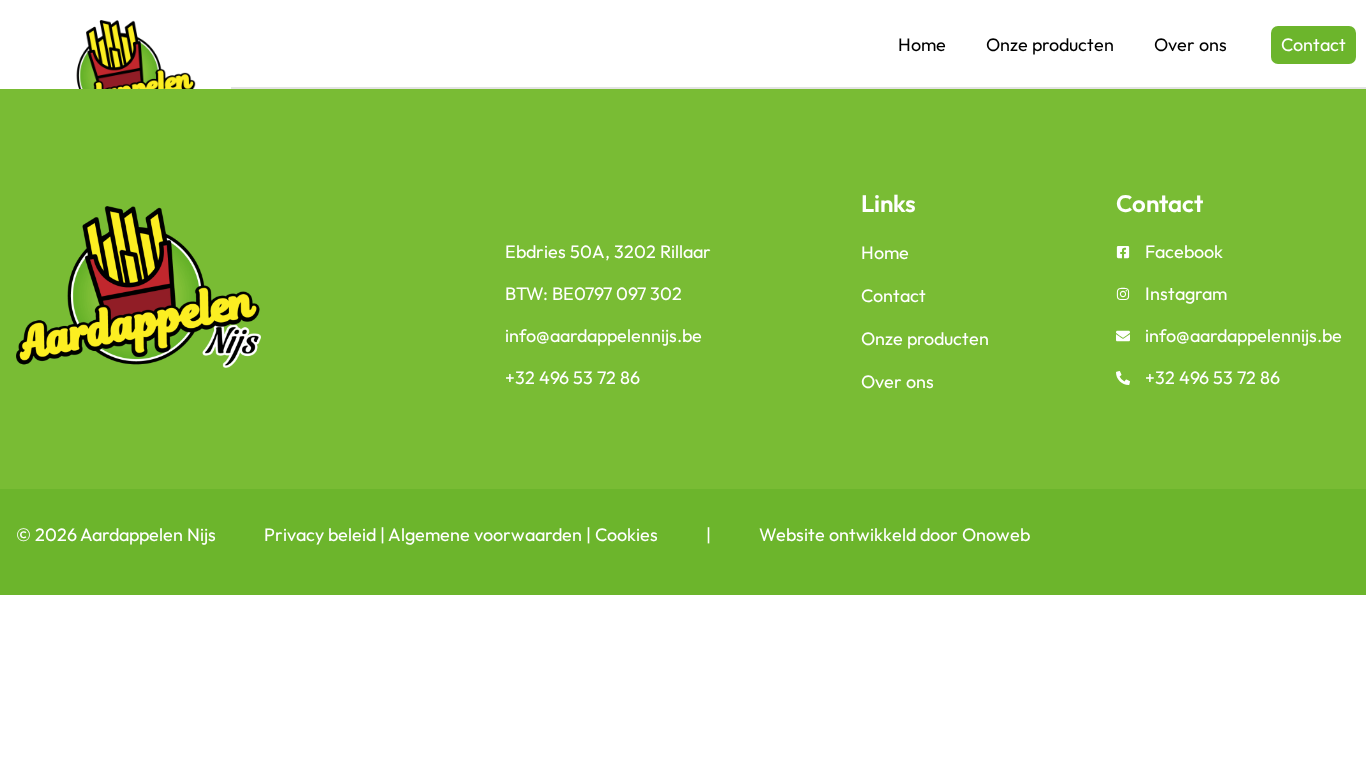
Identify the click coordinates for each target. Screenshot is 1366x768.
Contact (893, 295)
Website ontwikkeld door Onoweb (894, 534)
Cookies (626, 534)
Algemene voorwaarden (485, 534)
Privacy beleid (320, 534)
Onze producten (1050, 44)
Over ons (1190, 44)
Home (922, 44)
